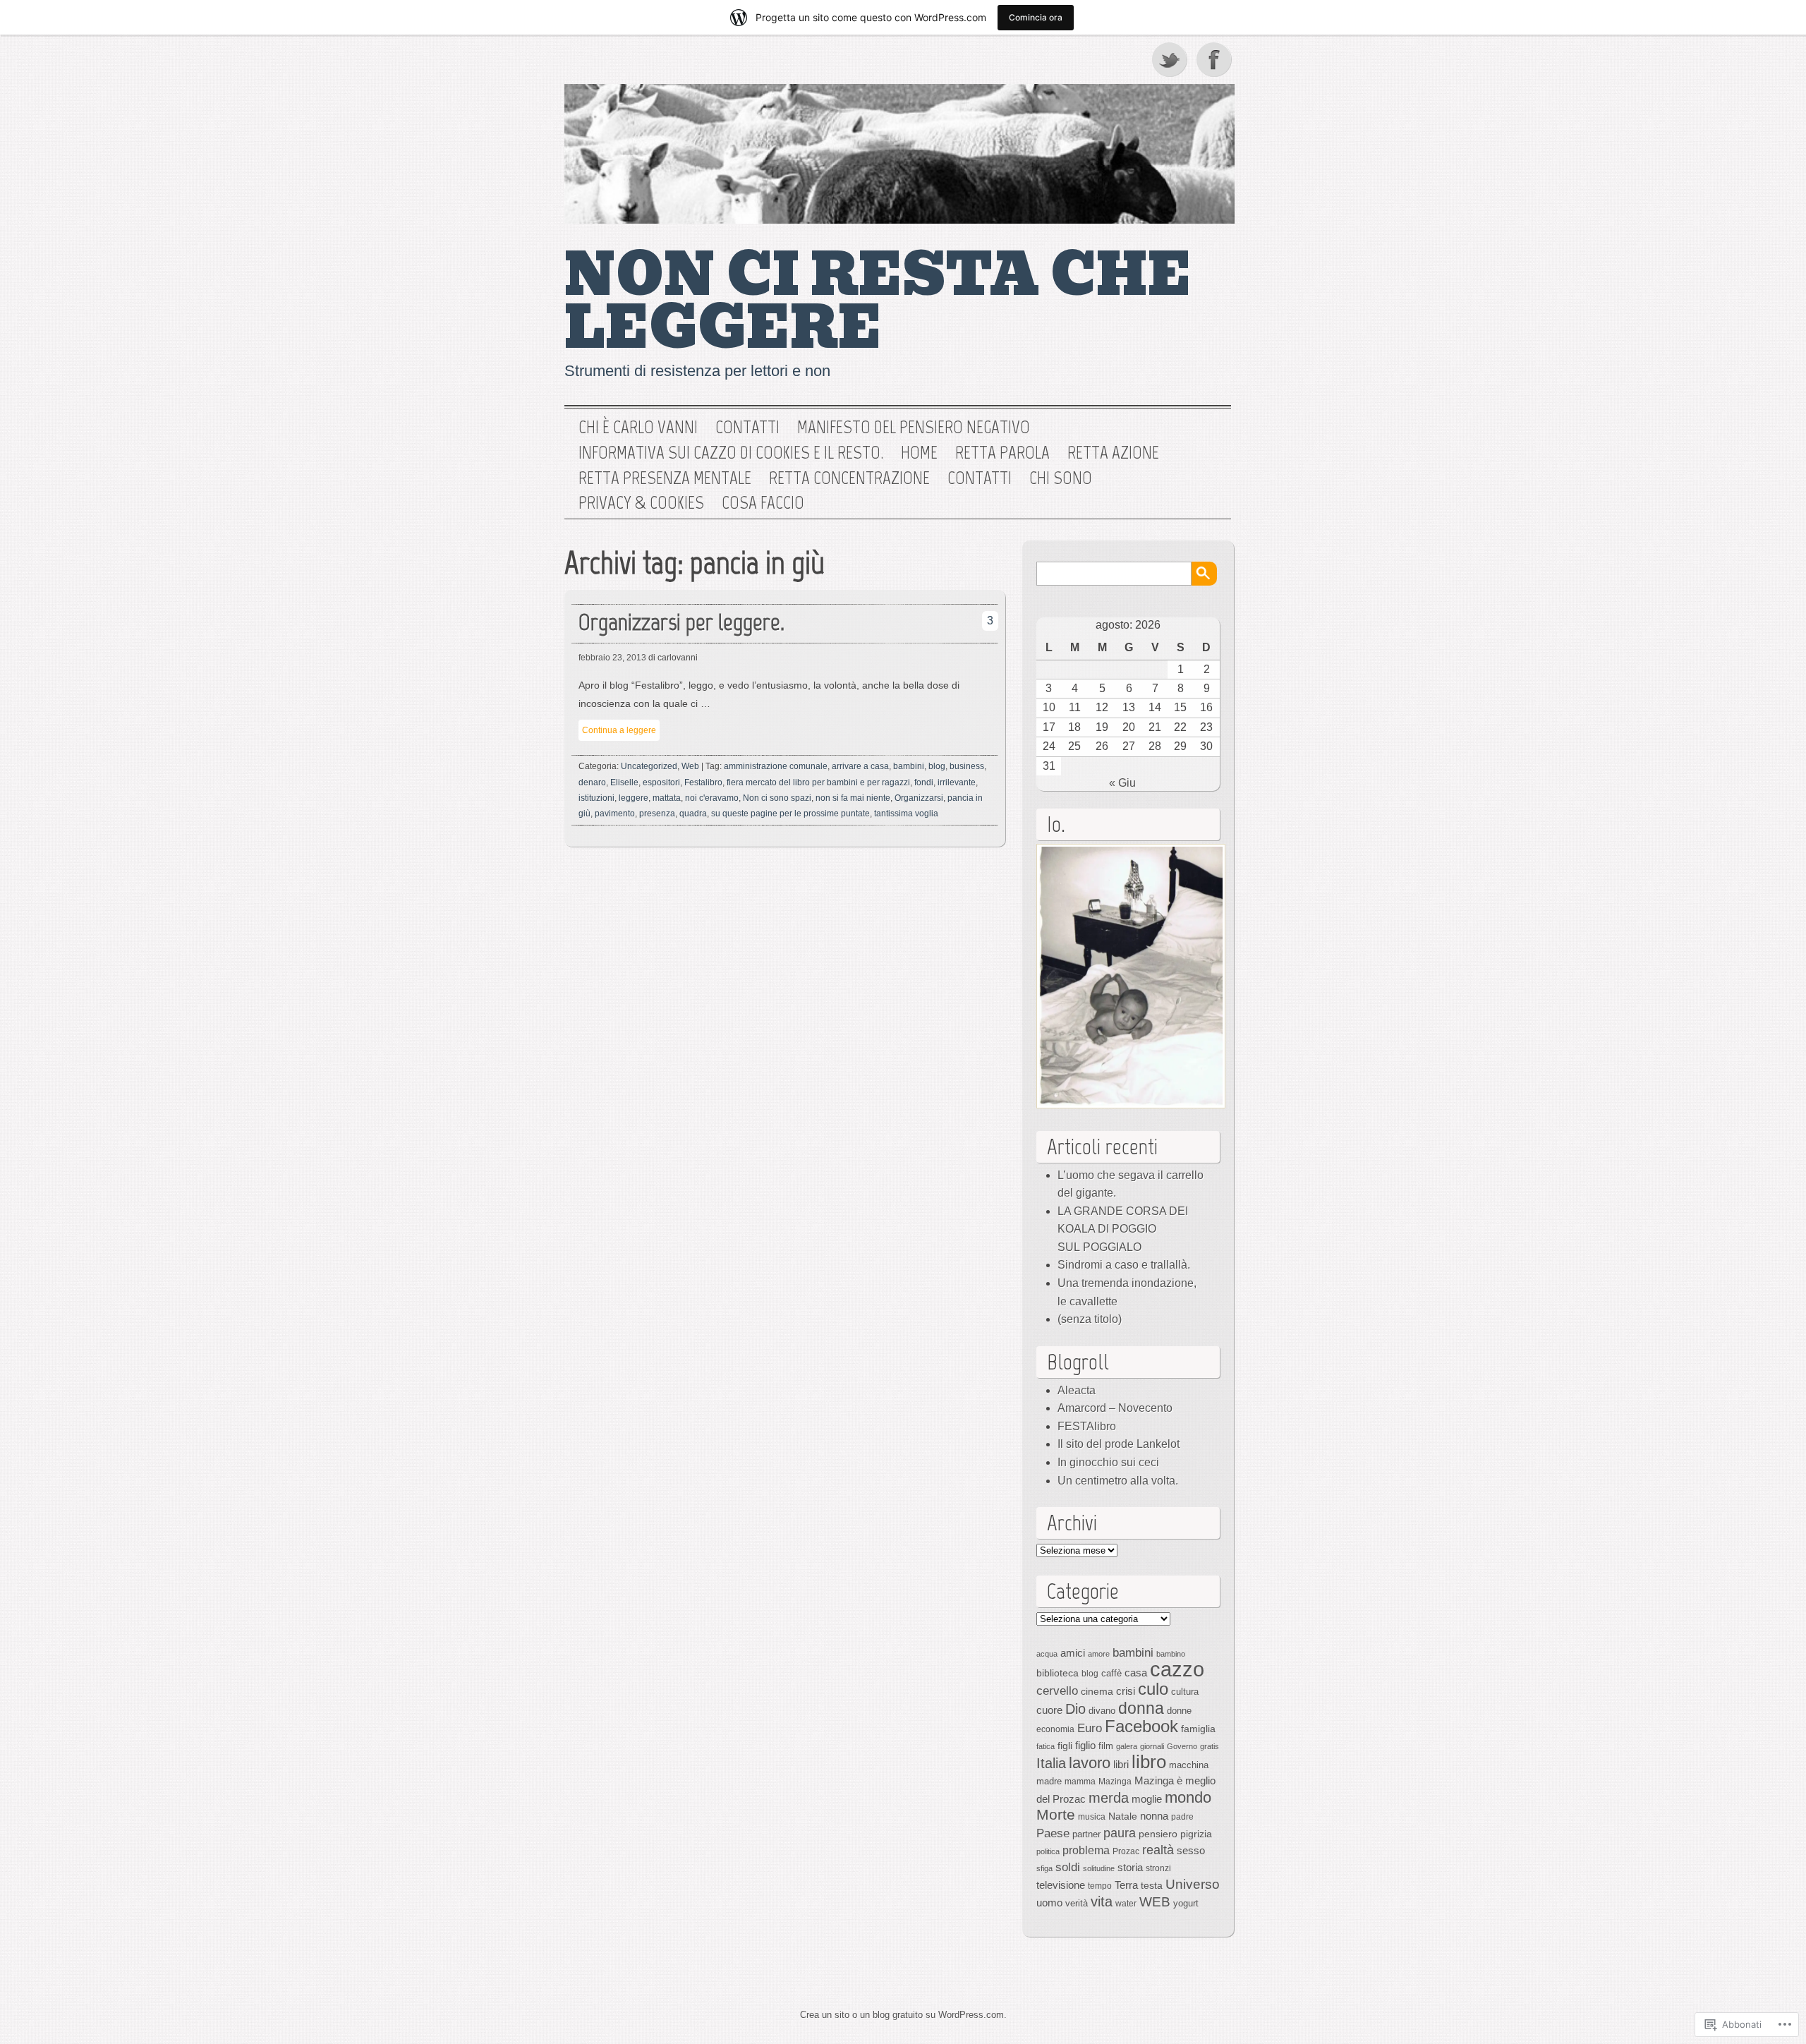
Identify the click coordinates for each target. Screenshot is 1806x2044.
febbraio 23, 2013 (612, 658)
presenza (657, 814)
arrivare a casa (860, 766)
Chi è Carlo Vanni (638, 428)
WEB (1155, 1902)
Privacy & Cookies (641, 503)
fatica (1046, 1746)
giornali (1152, 1746)
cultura (1185, 1692)
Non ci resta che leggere (878, 302)
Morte (1056, 1814)
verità (1077, 1903)
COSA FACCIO (763, 503)
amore (1099, 1654)
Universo (1193, 1884)
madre (1049, 1781)
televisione (1061, 1885)
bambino (1171, 1654)
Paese (1053, 1833)
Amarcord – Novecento (1115, 1408)
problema (1086, 1850)
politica (1048, 1851)
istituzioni (596, 798)
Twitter (1170, 59)
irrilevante (957, 782)
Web (690, 766)
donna (1141, 1708)
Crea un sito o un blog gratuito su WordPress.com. (903, 2015)
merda (1109, 1798)
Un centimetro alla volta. (1118, 1481)
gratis (1210, 1746)
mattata (667, 798)
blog (937, 766)
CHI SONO (1061, 478)
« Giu (1122, 783)
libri (1121, 1764)
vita (1102, 1901)
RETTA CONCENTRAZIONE (849, 478)
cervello (1057, 1691)
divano (1102, 1711)
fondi (924, 782)
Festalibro (703, 782)
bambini (909, 766)
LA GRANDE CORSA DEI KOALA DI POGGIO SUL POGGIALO (1123, 1229)
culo (1153, 1689)
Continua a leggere (619, 730)
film (1106, 1746)
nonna (1154, 1816)
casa (1136, 1673)
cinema (1097, 1691)
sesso (1191, 1850)
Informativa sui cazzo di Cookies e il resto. (731, 453)
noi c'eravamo (712, 798)
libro (1149, 1762)
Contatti (747, 428)
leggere (634, 798)
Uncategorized (649, 766)
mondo (1188, 1797)
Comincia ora (1036, 17)
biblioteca (1057, 1673)
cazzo (1177, 1669)
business (967, 766)
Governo (1182, 1746)
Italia (1051, 1763)
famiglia (1198, 1729)
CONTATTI (980, 478)
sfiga (1044, 1868)
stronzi (1158, 1868)
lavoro (1090, 1763)
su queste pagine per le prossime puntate (790, 814)
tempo (1100, 1886)
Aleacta (1077, 1390)
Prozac (1126, 1851)
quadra (693, 814)
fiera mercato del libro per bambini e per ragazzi (818, 782)
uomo (1049, 1903)
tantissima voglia (906, 814)
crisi (1126, 1691)
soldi (1068, 1867)
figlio (1085, 1746)
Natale (1123, 1816)
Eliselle (624, 782)
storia (1130, 1868)
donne (1179, 1711)
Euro (1090, 1728)
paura (1120, 1833)
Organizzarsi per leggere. (681, 622)
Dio (1075, 1709)
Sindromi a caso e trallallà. (1124, 1265)
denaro (592, 782)
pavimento (615, 814)
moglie (1147, 1799)
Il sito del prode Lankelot (1119, 1444)
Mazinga (1115, 1782)
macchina (1189, 1765)
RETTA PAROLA (1002, 453)
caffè (1111, 1673)
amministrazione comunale (776, 766)
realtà (1158, 1850)
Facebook (1216, 59)
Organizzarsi (919, 798)
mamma (1080, 1782)
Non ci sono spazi (777, 798)
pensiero (1158, 1834)
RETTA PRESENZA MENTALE (665, 478)
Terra (1126, 1885)
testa (1152, 1885)
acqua (1047, 1654)
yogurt (1186, 1903)
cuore (1049, 1710)
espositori (661, 782)
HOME (919, 453)
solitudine (1099, 1868)
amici (1073, 1653)
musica (1092, 1817)
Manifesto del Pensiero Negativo (914, 428)
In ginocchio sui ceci (1108, 1462)
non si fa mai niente (853, 798)
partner (1086, 1834)
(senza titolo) (1090, 1319)
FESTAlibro (1087, 1426)
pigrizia (1196, 1834)
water (1126, 1904)
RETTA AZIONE (1113, 453)
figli (1065, 1746)
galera (1127, 1746)
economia (1055, 1729)
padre (1182, 1817)
